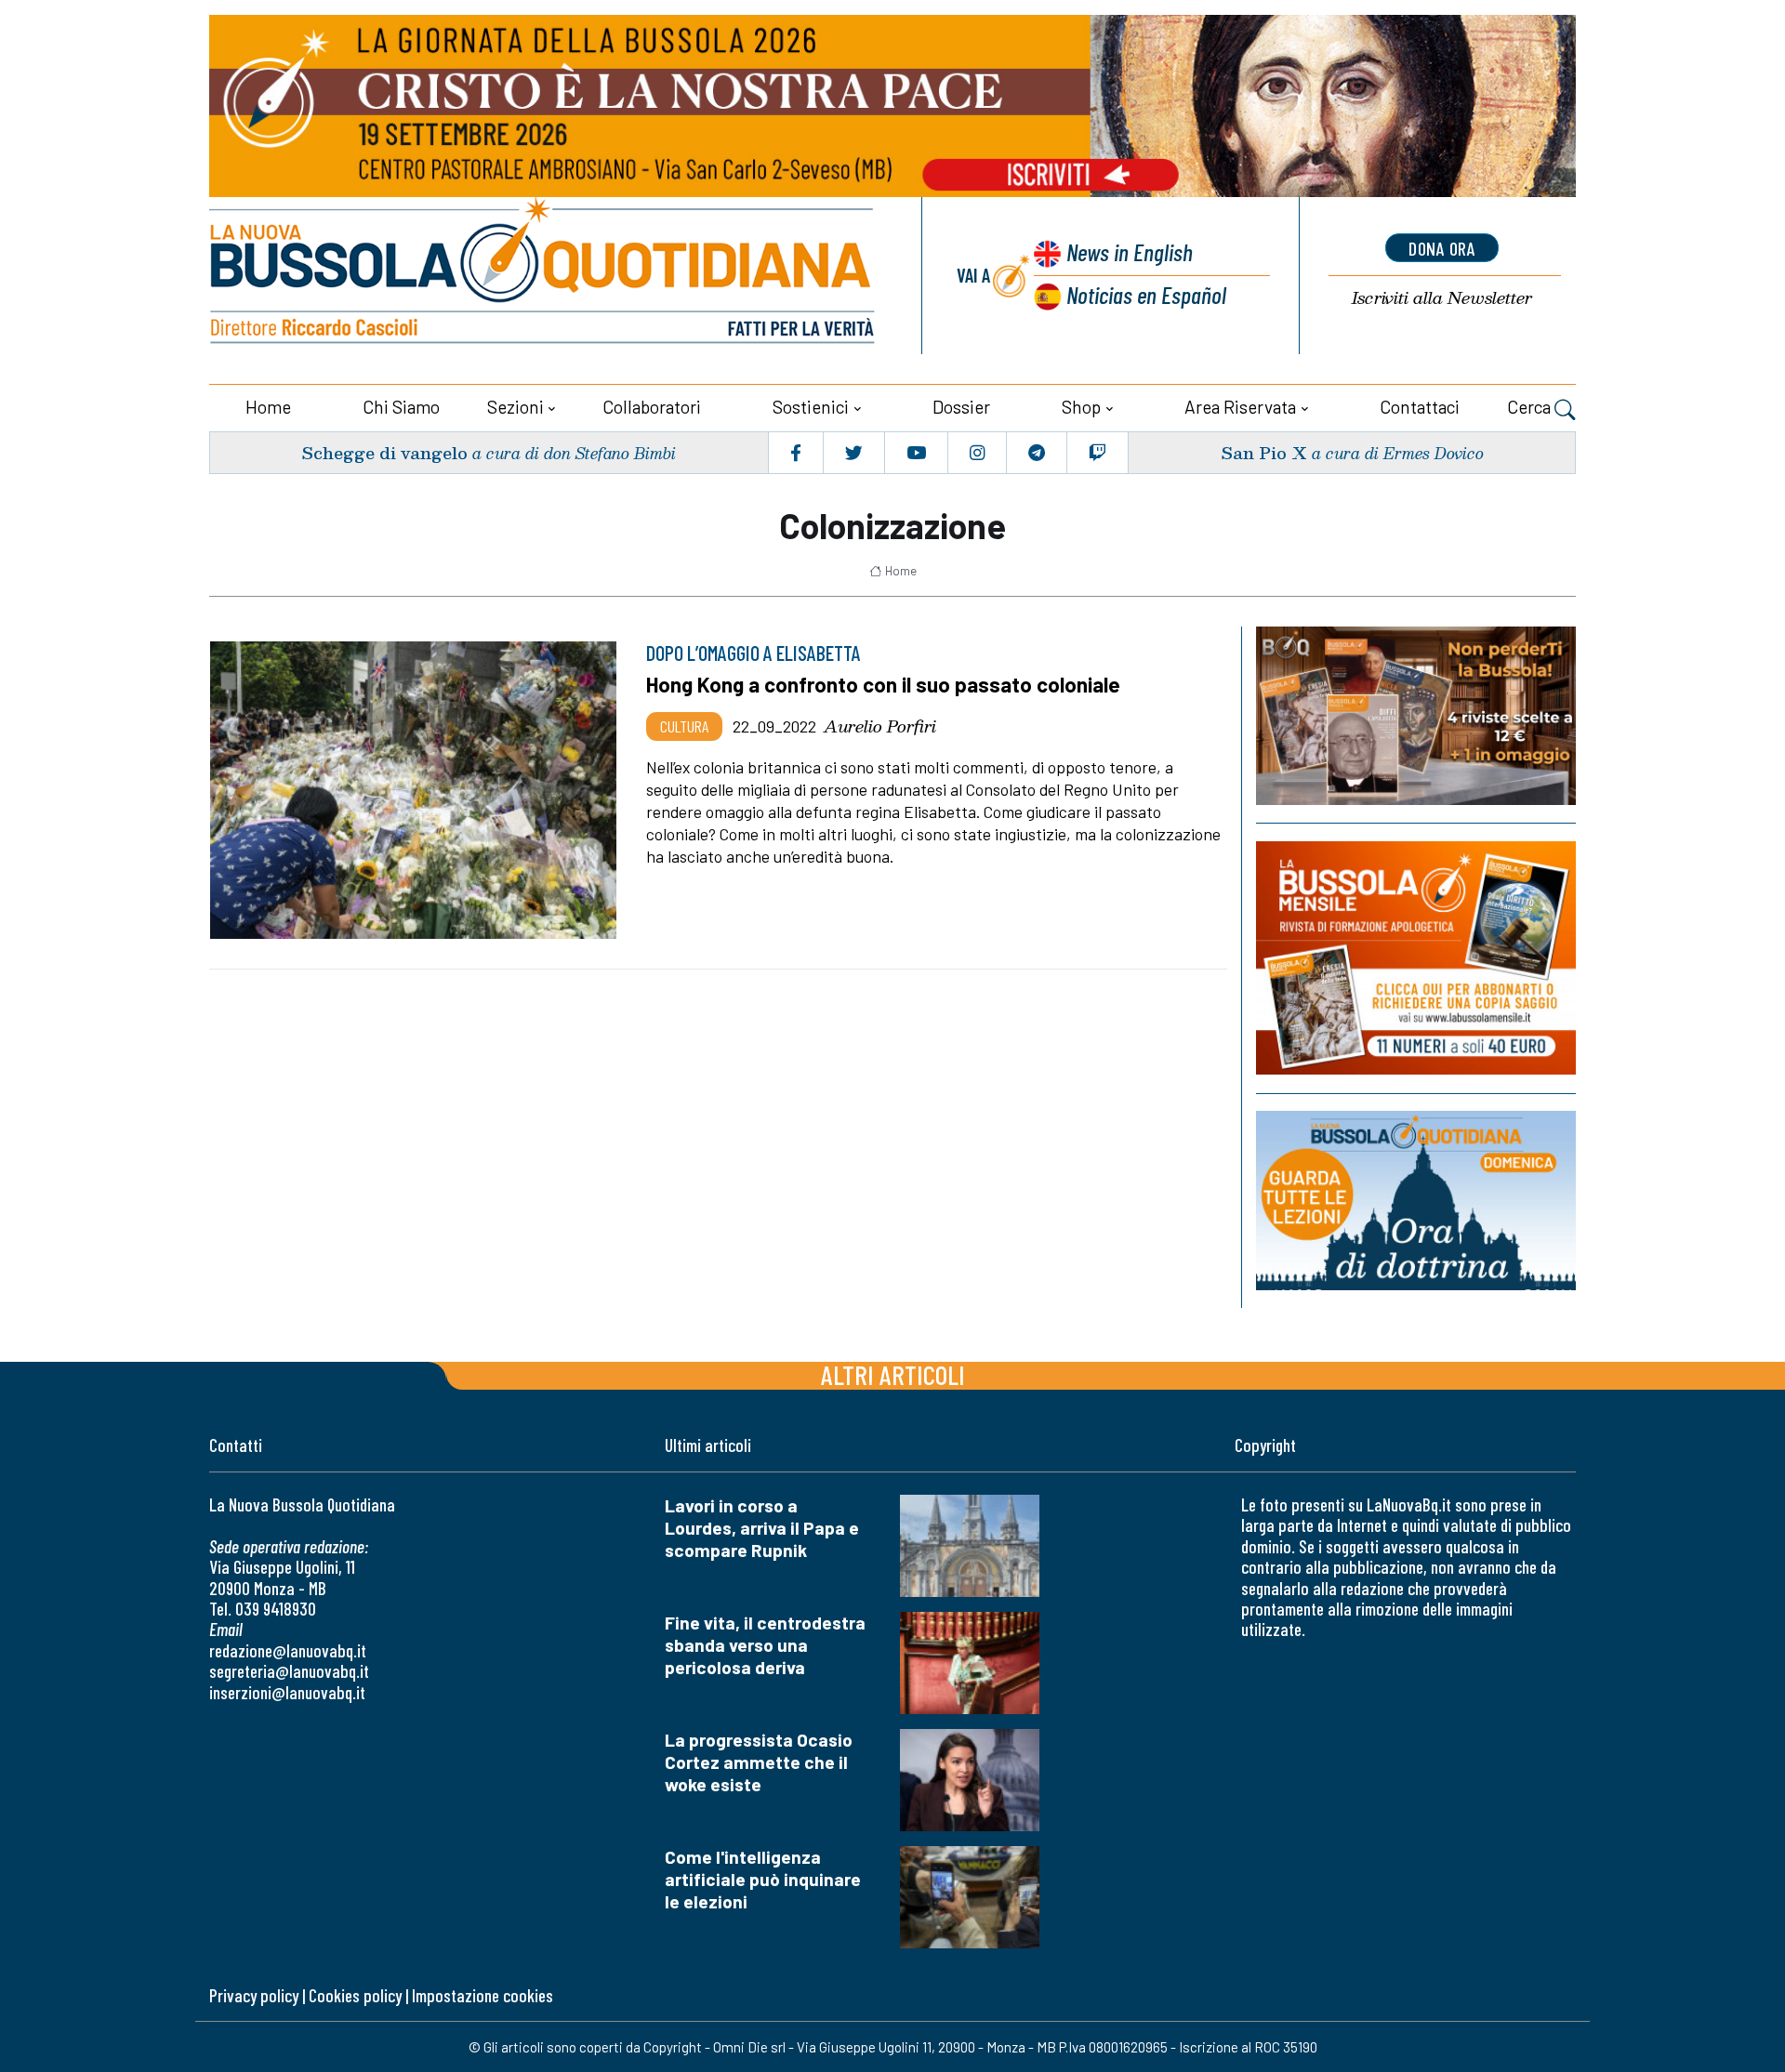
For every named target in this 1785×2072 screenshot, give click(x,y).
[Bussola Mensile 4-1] (1416, 716)
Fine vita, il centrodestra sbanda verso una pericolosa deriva (765, 1645)
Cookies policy (355, 1995)
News (1130, 251)
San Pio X (1264, 452)
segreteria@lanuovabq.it (289, 1671)
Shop (1081, 407)
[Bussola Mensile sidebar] (1416, 958)
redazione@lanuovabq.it (288, 1650)
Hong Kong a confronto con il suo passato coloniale (883, 684)
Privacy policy (254, 1995)
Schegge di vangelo (384, 452)
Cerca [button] (1531, 407)
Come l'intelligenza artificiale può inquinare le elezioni (763, 1879)
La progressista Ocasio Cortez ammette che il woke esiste (759, 1762)
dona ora (1442, 248)
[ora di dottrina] (1416, 1201)
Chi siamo (401, 407)
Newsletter (1442, 298)
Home (268, 407)
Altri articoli (893, 1374)
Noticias (1146, 294)
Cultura (684, 726)
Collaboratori (652, 407)
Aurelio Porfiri (880, 726)
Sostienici (811, 407)
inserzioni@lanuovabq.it (287, 1692)
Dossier (961, 407)
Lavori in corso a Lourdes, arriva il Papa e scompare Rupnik (762, 1528)
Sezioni (516, 407)
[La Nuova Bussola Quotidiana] (544, 276)
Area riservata (1240, 407)
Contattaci (1420, 407)
